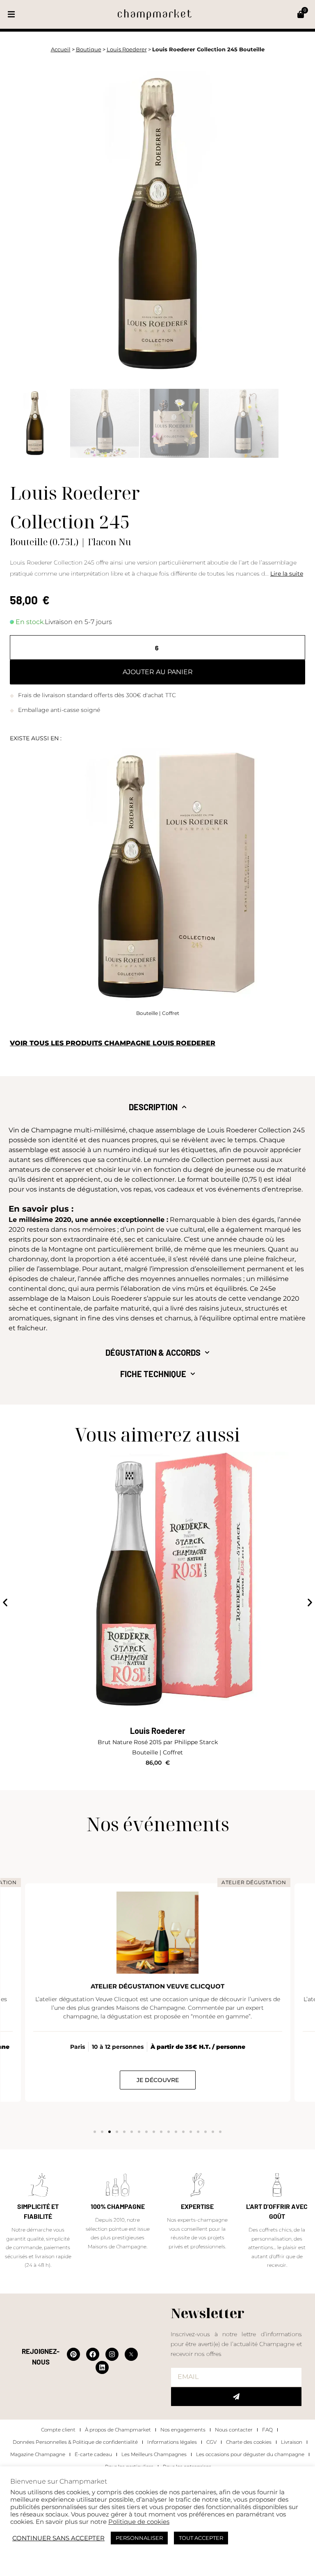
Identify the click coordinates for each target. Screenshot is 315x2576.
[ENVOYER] (236, 2397)
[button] (11, 15)
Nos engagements (183, 2430)
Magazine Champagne (38, 2454)
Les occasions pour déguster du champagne (250, 2454)
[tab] (158, 1107)
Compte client (58, 2430)
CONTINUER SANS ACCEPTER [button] (58, 2538)
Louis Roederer (127, 49)
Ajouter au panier (158, 672)
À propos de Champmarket (118, 2430)
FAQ (267, 2430)
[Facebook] (93, 2354)
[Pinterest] (73, 2354)
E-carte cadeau (93, 2454)
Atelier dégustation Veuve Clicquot (157, 1986)
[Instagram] (112, 2354)
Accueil (61, 49)
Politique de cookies (139, 2522)
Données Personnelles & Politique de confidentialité (75, 2442)
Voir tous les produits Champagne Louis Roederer (113, 1043)
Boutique (89, 49)
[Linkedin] (102, 2367)
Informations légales (172, 2442)
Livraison (292, 2442)
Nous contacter (234, 2430)
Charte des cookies (249, 2442)
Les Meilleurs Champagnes (154, 2454)
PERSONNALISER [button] (139, 2538)
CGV (211, 2442)
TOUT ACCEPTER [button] (201, 2538)
